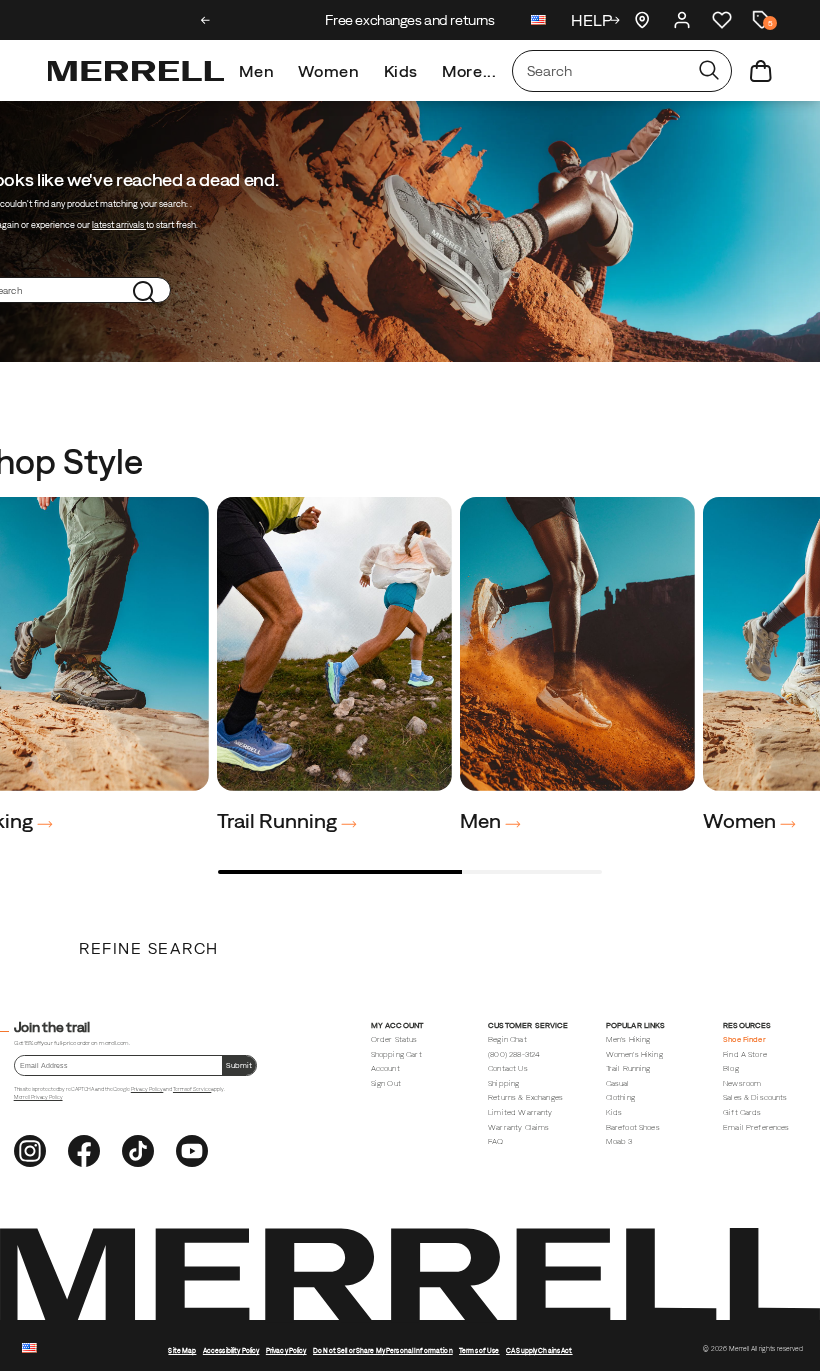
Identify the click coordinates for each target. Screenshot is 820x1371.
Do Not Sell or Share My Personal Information (383, 1350)
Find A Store (745, 1054)
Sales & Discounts (755, 1097)
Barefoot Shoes (633, 1127)
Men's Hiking (628, 1039)
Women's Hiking (634, 1054)
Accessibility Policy (231, 1350)
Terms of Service (192, 1089)
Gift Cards (742, 1112)
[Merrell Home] (136, 71)
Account (385, 1068)
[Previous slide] (205, 20)
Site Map (182, 1350)
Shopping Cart (396, 1054)
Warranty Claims (518, 1127)
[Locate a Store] (642, 20)
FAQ (495, 1141)
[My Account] (682, 20)
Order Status (394, 1039)
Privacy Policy (147, 1089)
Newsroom (742, 1083)
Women (328, 71)
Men (256, 71)
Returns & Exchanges (525, 1097)
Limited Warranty (520, 1112)
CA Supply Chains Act (539, 1350)
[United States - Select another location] (539, 22)
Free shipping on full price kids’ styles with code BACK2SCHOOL (410, 20)
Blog (731, 1068)
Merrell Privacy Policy (38, 1097)
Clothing (620, 1097)
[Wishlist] (722, 20)
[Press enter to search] (709, 71)
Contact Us (508, 1068)
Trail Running (279, 820)
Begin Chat (507, 1039)
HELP (591, 20)
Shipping (503, 1083)
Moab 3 (619, 1141)
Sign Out (386, 1083)
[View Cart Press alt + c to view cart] (761, 71)
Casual (618, 1083)
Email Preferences (756, 1127)
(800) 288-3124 (514, 1054)
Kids (401, 71)
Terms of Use (479, 1350)
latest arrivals (119, 225)
